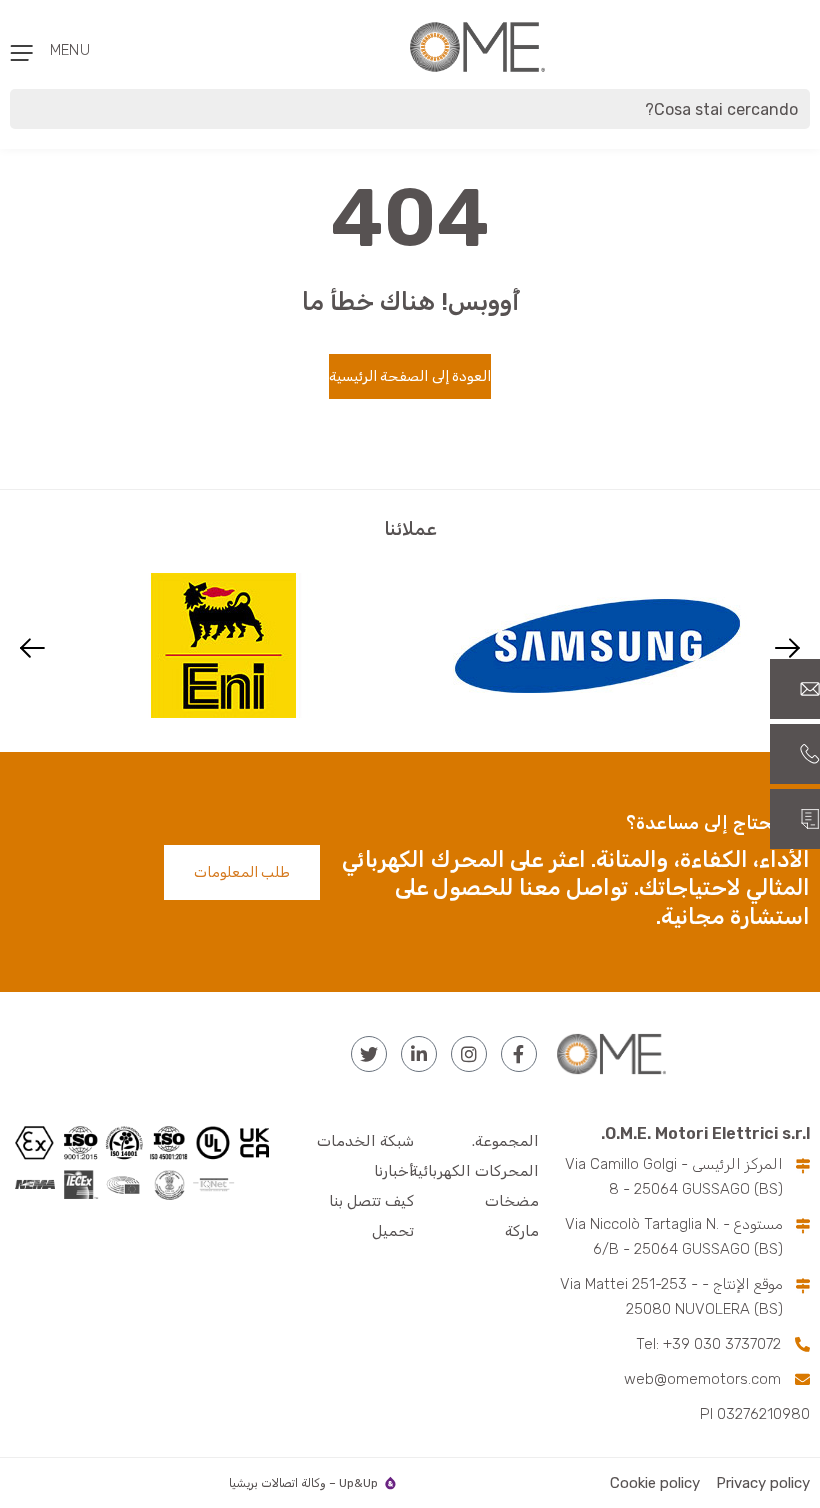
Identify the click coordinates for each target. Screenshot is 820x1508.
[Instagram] (469, 1054)
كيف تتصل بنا (371, 1201)
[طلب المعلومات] (795, 819)
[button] (32, 647)
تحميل (393, 1231)
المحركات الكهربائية (474, 1171)
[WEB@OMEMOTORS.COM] (795, 689)
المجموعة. (505, 1141)
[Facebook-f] (519, 1054)
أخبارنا (394, 1171)
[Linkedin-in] (419, 1054)
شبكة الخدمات (365, 1141)
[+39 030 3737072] (795, 754)
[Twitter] (369, 1054)
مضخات (512, 1201)
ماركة (522, 1231)
